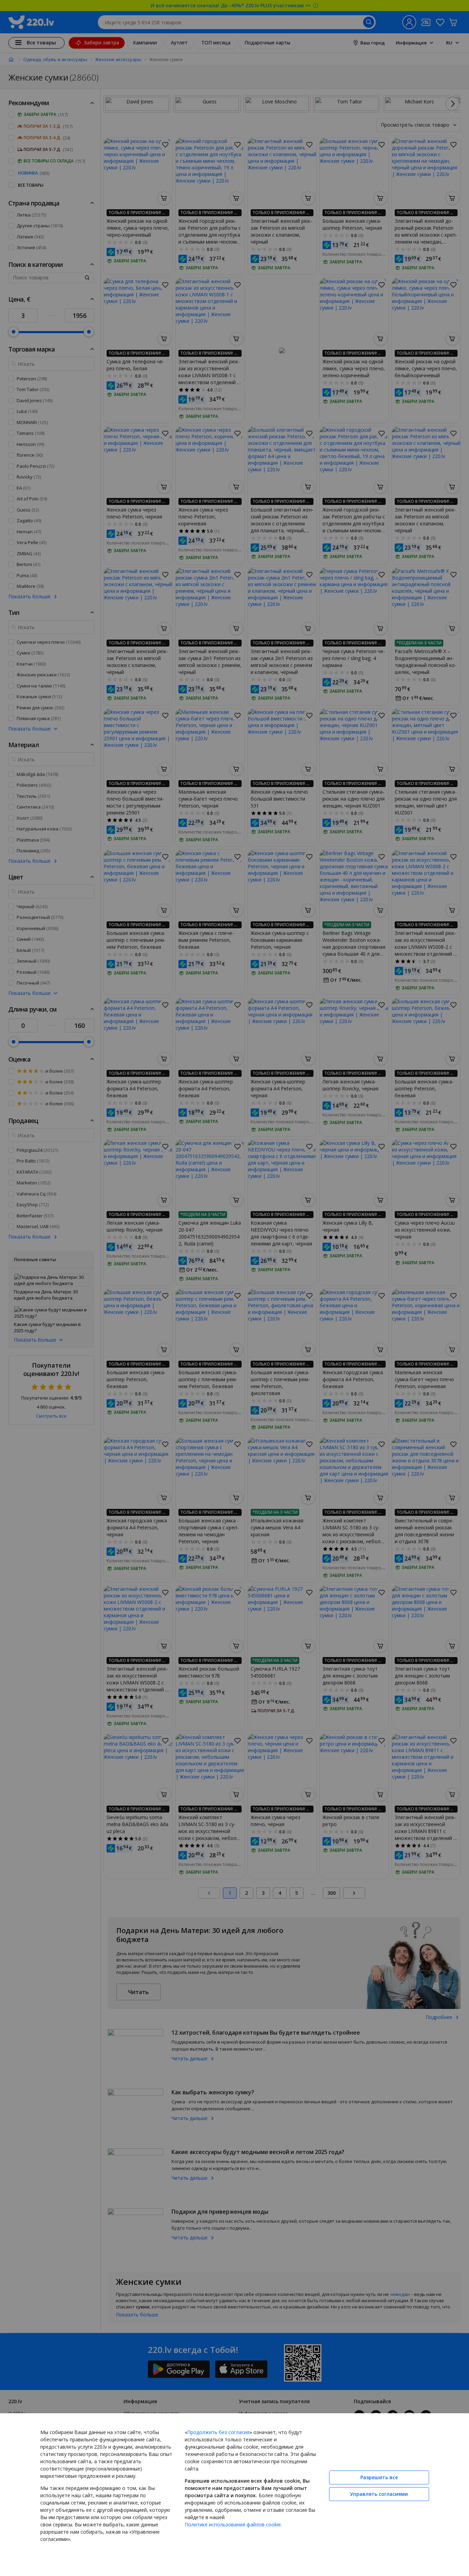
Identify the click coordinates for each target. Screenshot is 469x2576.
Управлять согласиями (379, 2494)
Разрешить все (379, 2477)
